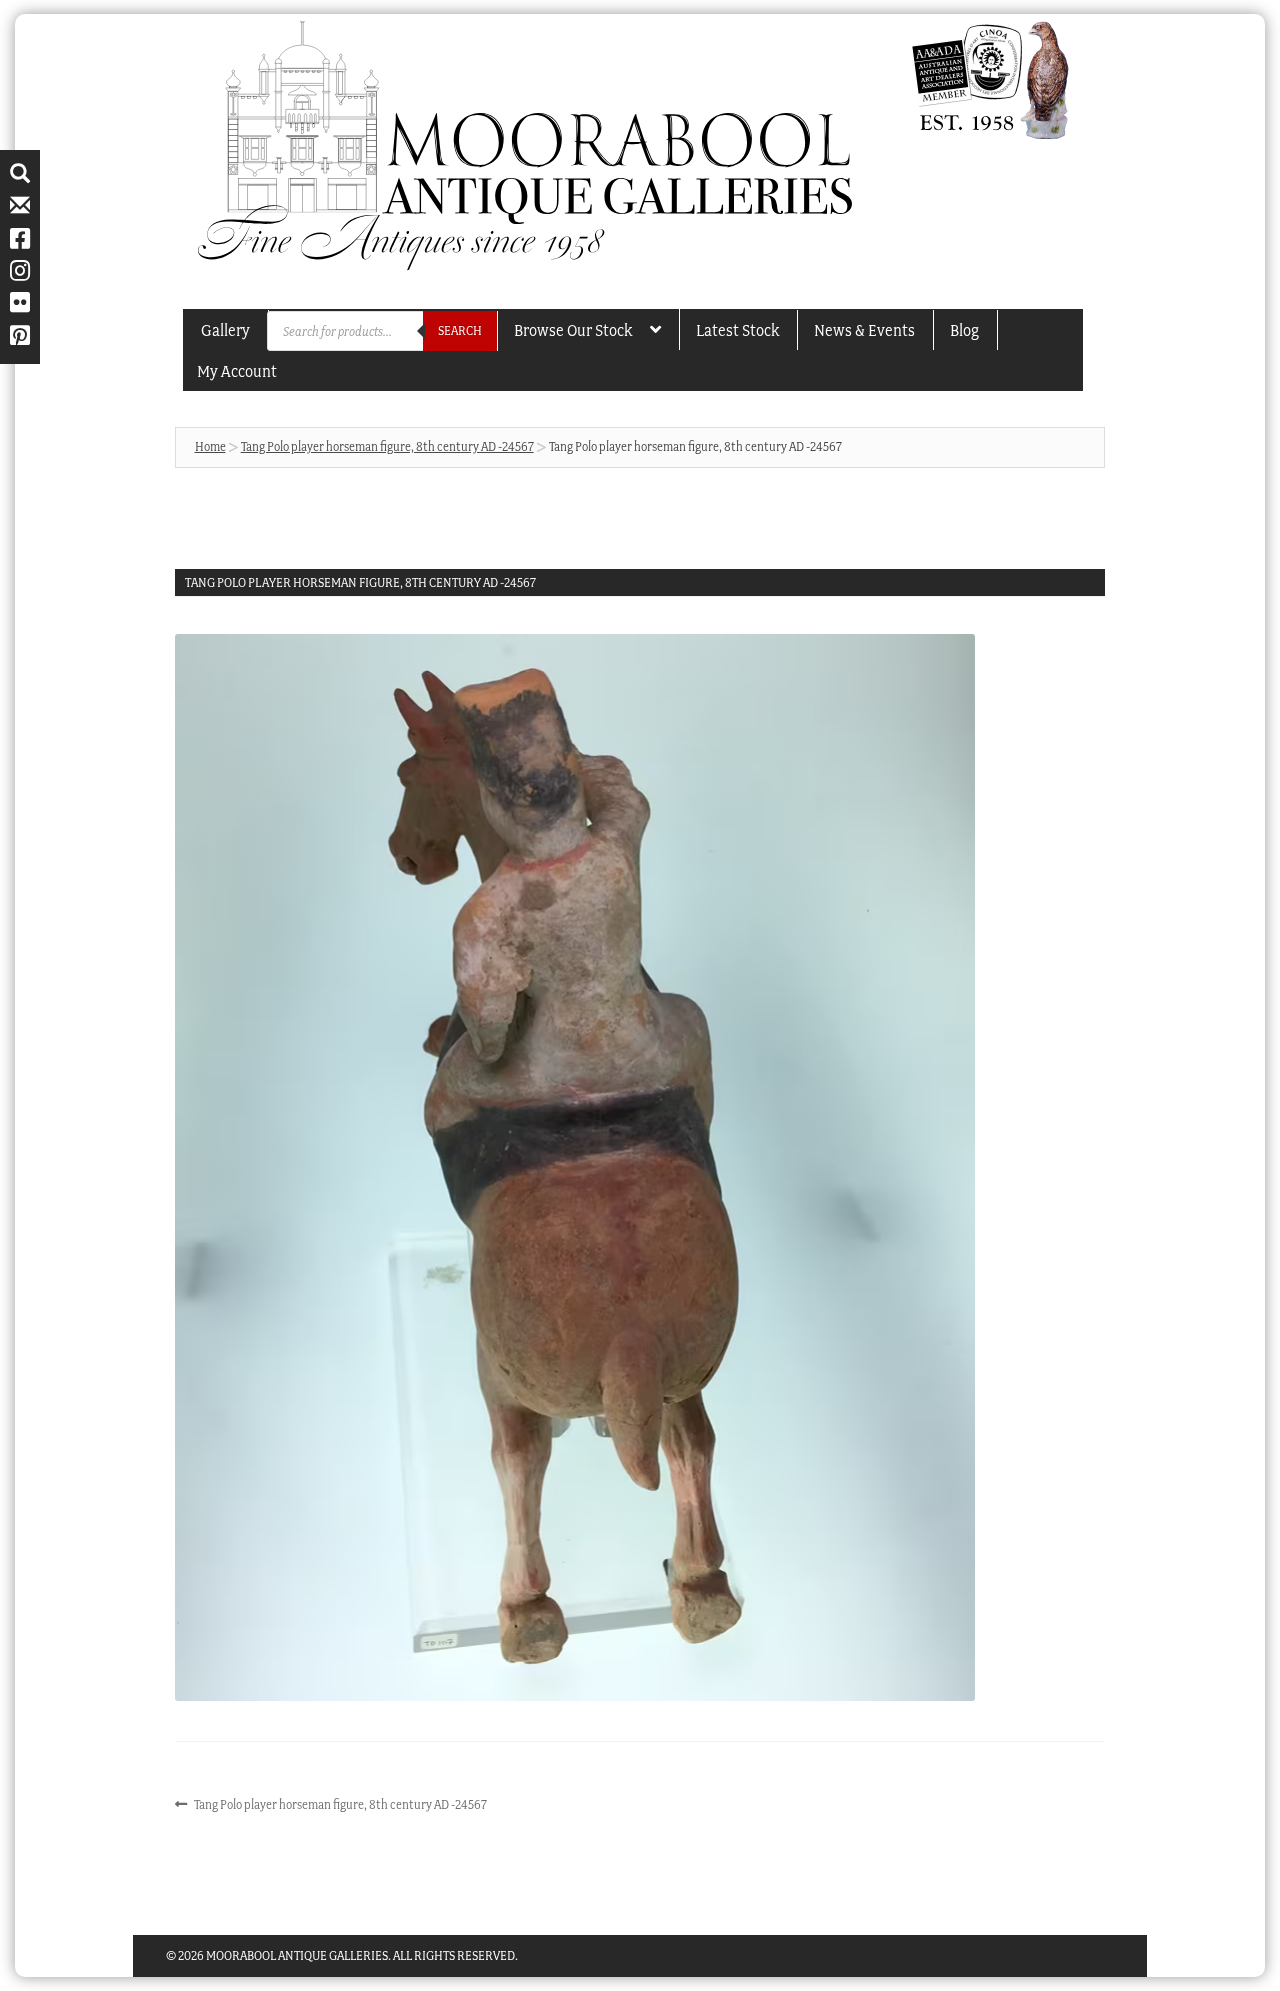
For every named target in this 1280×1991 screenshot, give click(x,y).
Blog (964, 330)
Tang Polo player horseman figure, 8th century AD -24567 (387, 446)
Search (460, 330)
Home (210, 446)
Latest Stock (737, 330)
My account (237, 371)
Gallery (225, 330)
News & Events (864, 330)
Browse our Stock (573, 330)
